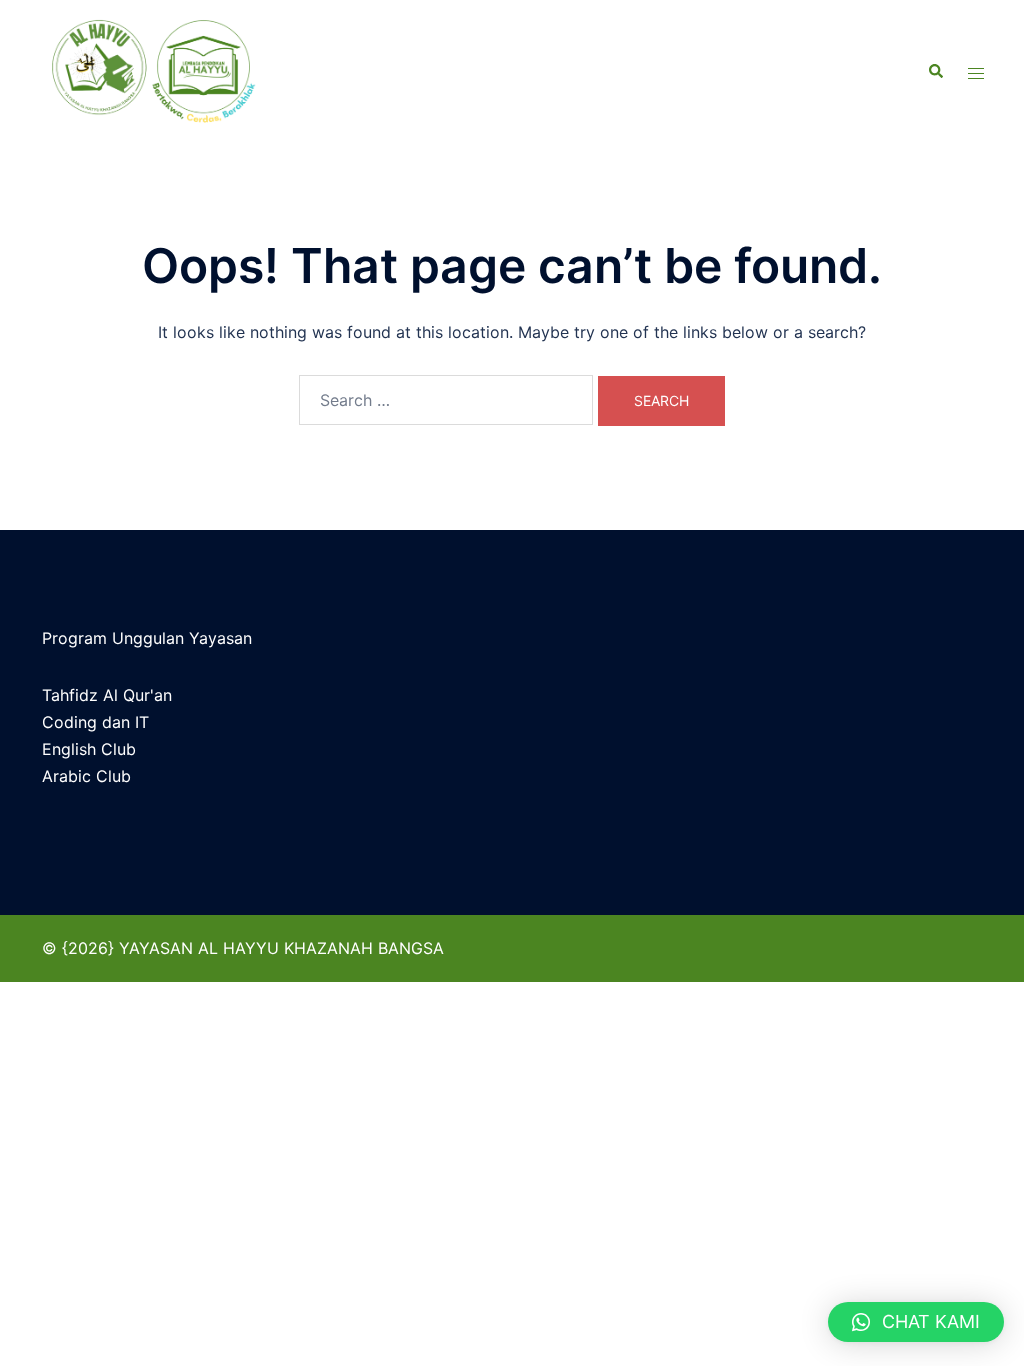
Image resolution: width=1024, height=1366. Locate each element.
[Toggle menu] (976, 72)
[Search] (935, 72)
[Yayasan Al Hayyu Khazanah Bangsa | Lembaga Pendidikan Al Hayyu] (187, 72)
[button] (916, 1322)
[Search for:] (446, 400)
